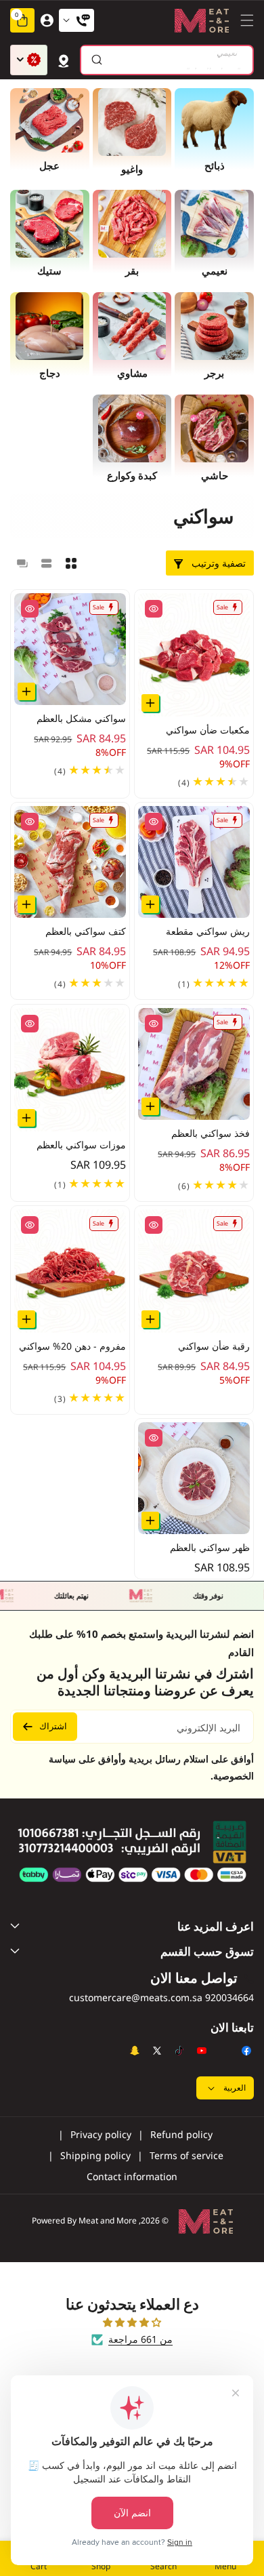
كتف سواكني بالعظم (86, 932)
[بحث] (96, 60)
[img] (132, 2322)
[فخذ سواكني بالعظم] (194, 1064)
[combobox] (167, 60)
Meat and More (108, 2220)
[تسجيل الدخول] (47, 20)
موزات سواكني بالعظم (81, 1145)
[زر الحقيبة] (64, 60)
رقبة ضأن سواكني (214, 1346)
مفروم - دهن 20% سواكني (72, 1346)
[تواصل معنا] (76, 20)
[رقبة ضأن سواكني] (194, 1271)
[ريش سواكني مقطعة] (194, 862)
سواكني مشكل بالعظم (81, 719)
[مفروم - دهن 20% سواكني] (70, 1271)
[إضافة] (150, 703)
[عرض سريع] (154, 609)
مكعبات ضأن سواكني (208, 730)
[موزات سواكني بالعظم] (70, 1070)
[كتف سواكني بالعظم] (70, 862)
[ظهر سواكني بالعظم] (194, 1478)
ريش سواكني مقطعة (208, 932)
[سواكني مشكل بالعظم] (70, 649)
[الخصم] (29, 60)
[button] (244, 20)
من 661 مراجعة (140, 2339)
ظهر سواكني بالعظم (210, 1547)
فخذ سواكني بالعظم (211, 1133)
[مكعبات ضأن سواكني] (194, 655)
